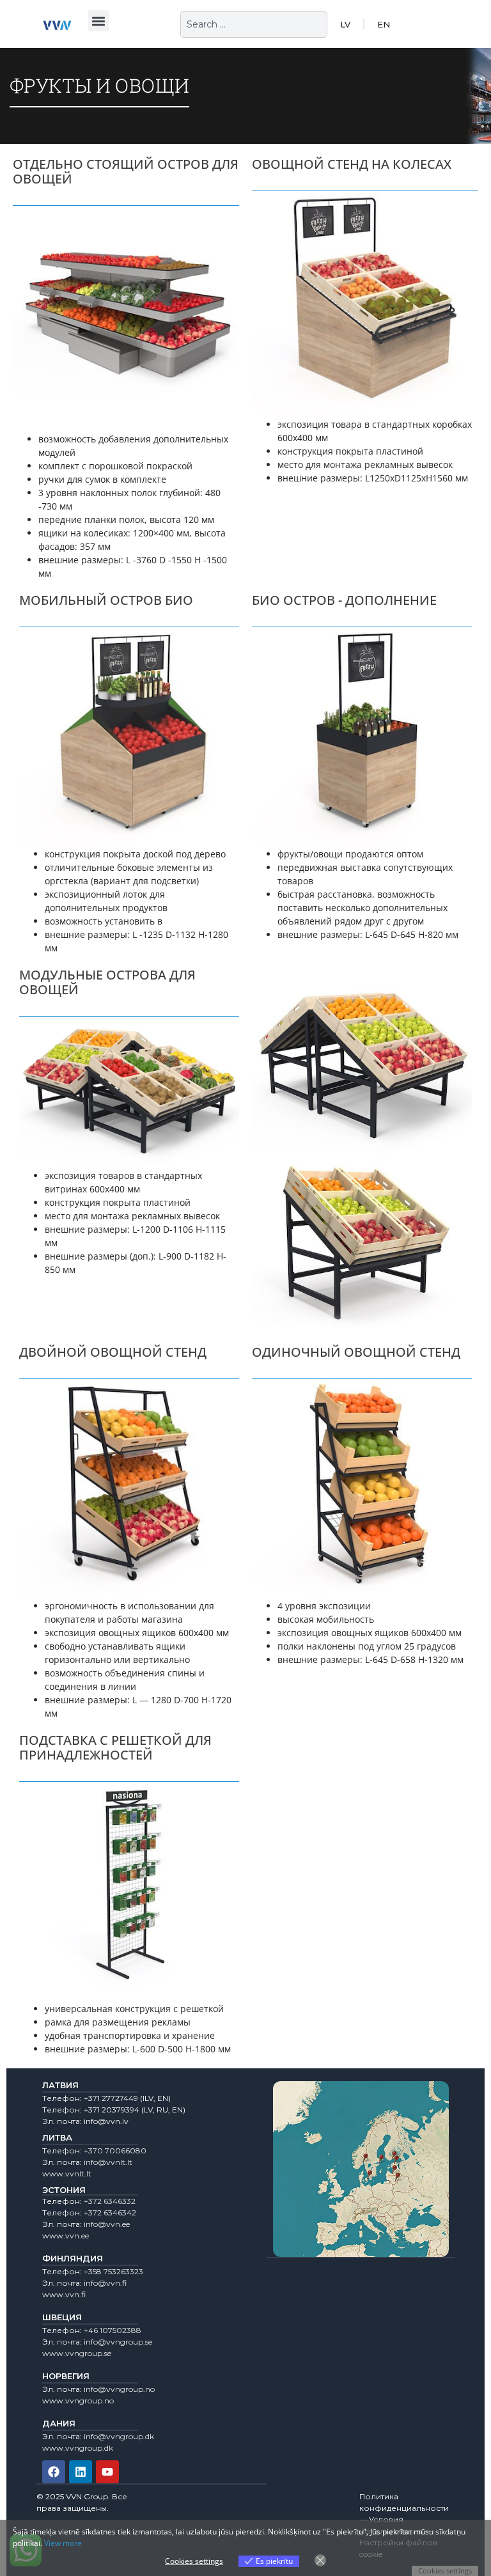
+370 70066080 (115, 2151)
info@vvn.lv (106, 2121)
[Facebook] (54, 2472)
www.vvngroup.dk (78, 2448)
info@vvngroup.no (119, 2389)
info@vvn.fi (105, 2283)
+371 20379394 (112, 2110)
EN (384, 24)
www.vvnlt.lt (67, 2174)
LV (345, 24)
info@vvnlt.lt (108, 2162)
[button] (99, 21)
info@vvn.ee (107, 2224)
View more (63, 2543)
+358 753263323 (113, 2271)
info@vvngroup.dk (119, 2436)
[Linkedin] (81, 2472)
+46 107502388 (113, 2330)
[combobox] (254, 24)
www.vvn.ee (66, 2236)
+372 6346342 (110, 2213)
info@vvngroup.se (118, 2342)
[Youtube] (107, 2472)
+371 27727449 (111, 2098)
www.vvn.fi (64, 2294)
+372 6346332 (110, 2201)
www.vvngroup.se (77, 2353)
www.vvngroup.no (78, 2400)
